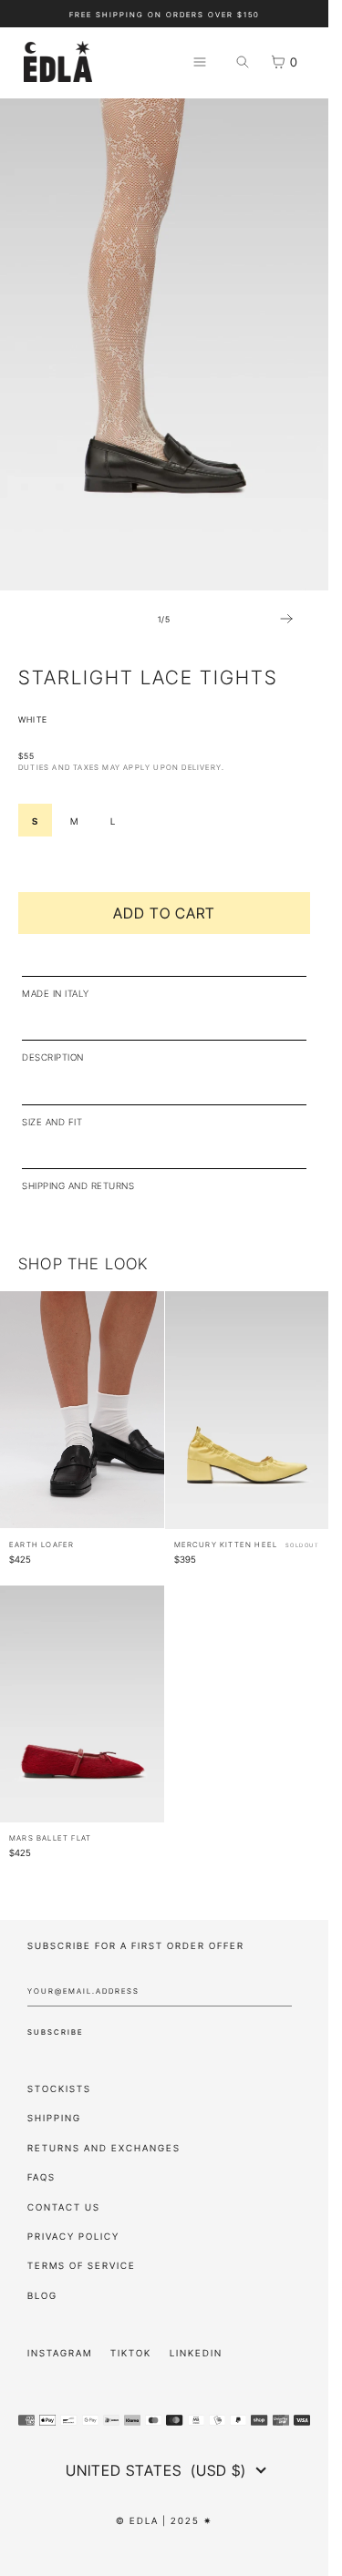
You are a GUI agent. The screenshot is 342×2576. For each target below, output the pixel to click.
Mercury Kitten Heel (226, 1543)
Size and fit (52, 1120)
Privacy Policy (73, 2235)
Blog (42, 2294)
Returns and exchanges (104, 2146)
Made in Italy (56, 992)
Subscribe (55, 2031)
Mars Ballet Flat (50, 1837)
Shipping (54, 2116)
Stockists (59, 2087)
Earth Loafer (41, 1543)
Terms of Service (82, 2264)
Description (53, 1056)
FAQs (41, 2176)
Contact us (64, 2206)
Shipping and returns (78, 1184)
